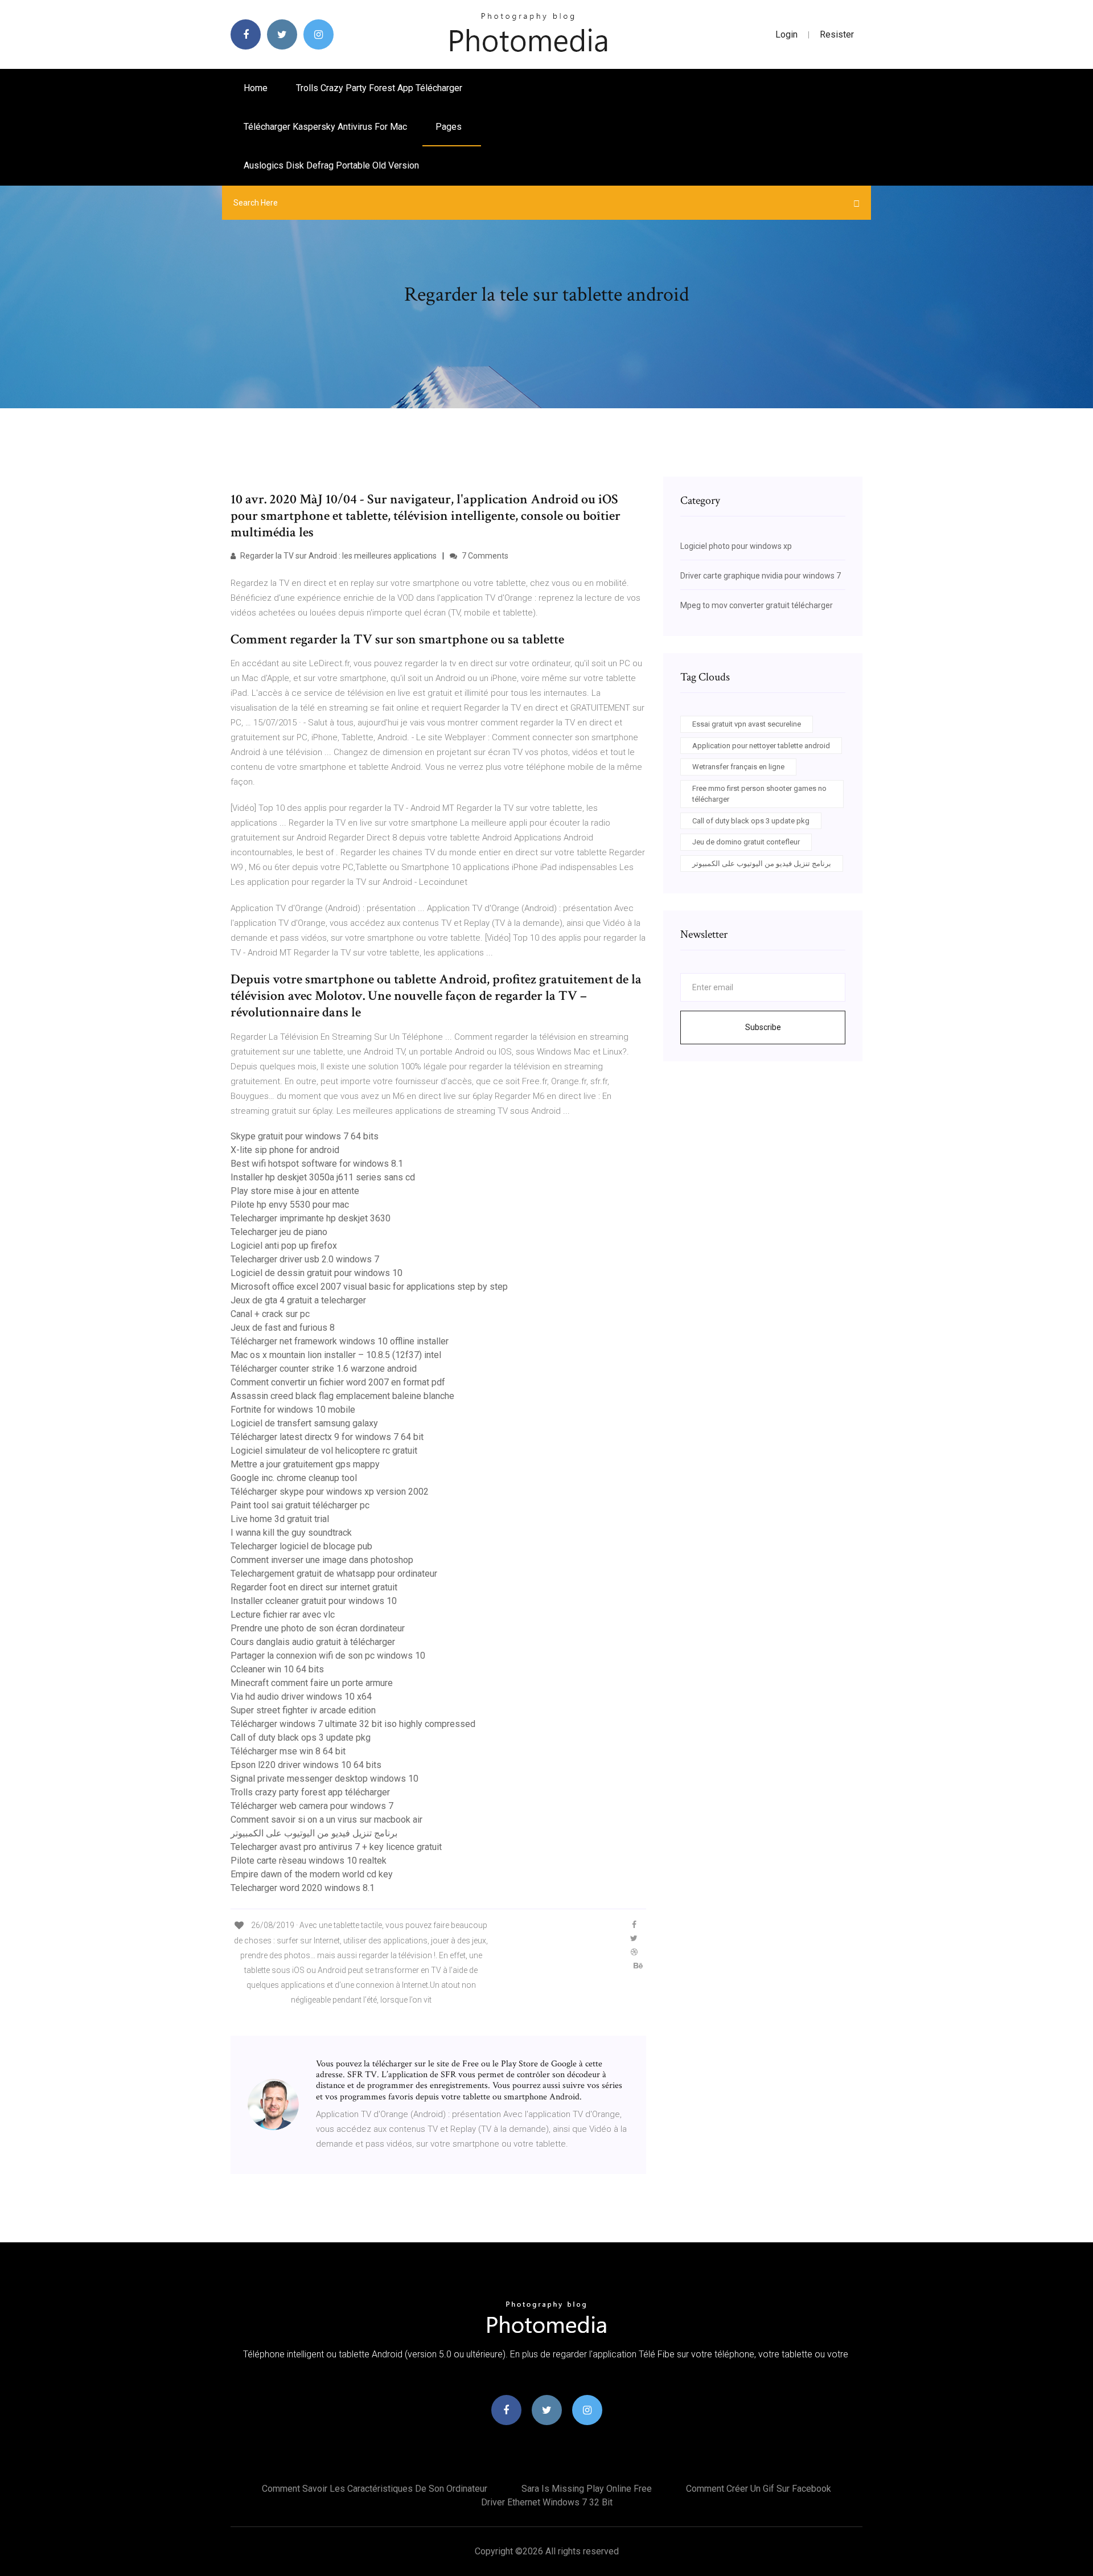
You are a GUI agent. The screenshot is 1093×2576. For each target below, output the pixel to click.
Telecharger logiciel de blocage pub (301, 1546)
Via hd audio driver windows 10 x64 (301, 1697)
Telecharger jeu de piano (279, 1232)
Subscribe (763, 1027)
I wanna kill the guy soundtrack (291, 1533)
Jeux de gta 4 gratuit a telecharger (298, 1300)
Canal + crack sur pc (270, 1314)
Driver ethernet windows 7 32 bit (547, 2502)
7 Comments (484, 556)
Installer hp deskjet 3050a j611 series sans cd (323, 1177)
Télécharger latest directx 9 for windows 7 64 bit (327, 1437)
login (786, 34)
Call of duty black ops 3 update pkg (301, 1738)
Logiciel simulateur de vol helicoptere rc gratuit (324, 1451)
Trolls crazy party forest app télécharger (379, 88)
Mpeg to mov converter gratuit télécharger (757, 605)
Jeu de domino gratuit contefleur (746, 842)
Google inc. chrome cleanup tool (294, 1478)
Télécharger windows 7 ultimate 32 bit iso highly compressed (353, 1724)
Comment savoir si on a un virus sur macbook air (326, 1820)
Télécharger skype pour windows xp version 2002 (330, 1492)
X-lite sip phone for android (285, 1150)
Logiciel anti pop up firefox (284, 1246)
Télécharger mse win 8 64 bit (288, 1751)
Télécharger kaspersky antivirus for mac (325, 127)
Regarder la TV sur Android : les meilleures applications (338, 556)
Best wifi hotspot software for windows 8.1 (317, 1164)
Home (256, 88)
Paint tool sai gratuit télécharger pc (300, 1505)
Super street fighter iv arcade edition (303, 1710)
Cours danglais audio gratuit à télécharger (313, 1642)
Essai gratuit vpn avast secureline (747, 724)
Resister (837, 34)
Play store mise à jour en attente (295, 1191)
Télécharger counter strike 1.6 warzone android (324, 1369)
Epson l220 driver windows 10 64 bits (306, 1765)
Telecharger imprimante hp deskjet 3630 (311, 1218)
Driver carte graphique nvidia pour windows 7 (761, 576)
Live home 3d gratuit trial (280, 1519)
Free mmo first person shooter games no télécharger (759, 794)
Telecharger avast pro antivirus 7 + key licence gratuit (336, 1847)
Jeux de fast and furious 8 (283, 1328)
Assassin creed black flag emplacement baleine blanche (342, 1396)
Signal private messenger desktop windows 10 (324, 1779)
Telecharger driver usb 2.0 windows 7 (305, 1259)
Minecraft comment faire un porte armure (312, 1683)
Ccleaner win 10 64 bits (277, 1669)
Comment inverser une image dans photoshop (322, 1560)
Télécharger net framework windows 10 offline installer (340, 1341)
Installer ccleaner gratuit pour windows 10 (314, 1601)
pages (450, 127)
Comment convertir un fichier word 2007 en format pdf (338, 1382)
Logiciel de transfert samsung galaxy (304, 1423)
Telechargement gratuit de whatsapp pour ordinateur (334, 1574)
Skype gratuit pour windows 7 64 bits (305, 1136)
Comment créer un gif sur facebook (759, 2489)
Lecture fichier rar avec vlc (283, 1615)
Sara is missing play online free (587, 2489)
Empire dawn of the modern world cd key (312, 1874)
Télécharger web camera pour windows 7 (312, 1806)
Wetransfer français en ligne (738, 767)
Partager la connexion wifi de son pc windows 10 (328, 1656)
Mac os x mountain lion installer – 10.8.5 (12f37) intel (336, 1355)
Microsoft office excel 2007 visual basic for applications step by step (369, 1287)
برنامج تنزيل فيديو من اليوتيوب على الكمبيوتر (314, 1833)
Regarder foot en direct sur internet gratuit (314, 1587)
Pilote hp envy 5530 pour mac (290, 1205)
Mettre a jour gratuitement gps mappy (305, 1464)
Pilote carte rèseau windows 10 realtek (309, 1861)
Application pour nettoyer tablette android (761, 746)
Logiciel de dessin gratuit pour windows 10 (317, 1273)
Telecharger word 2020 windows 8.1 (303, 1888)
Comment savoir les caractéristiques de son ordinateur (375, 2489)
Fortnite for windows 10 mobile (293, 1410)
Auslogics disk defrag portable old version (331, 165)
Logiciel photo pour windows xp (736, 546)
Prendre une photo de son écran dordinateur (318, 1628)
